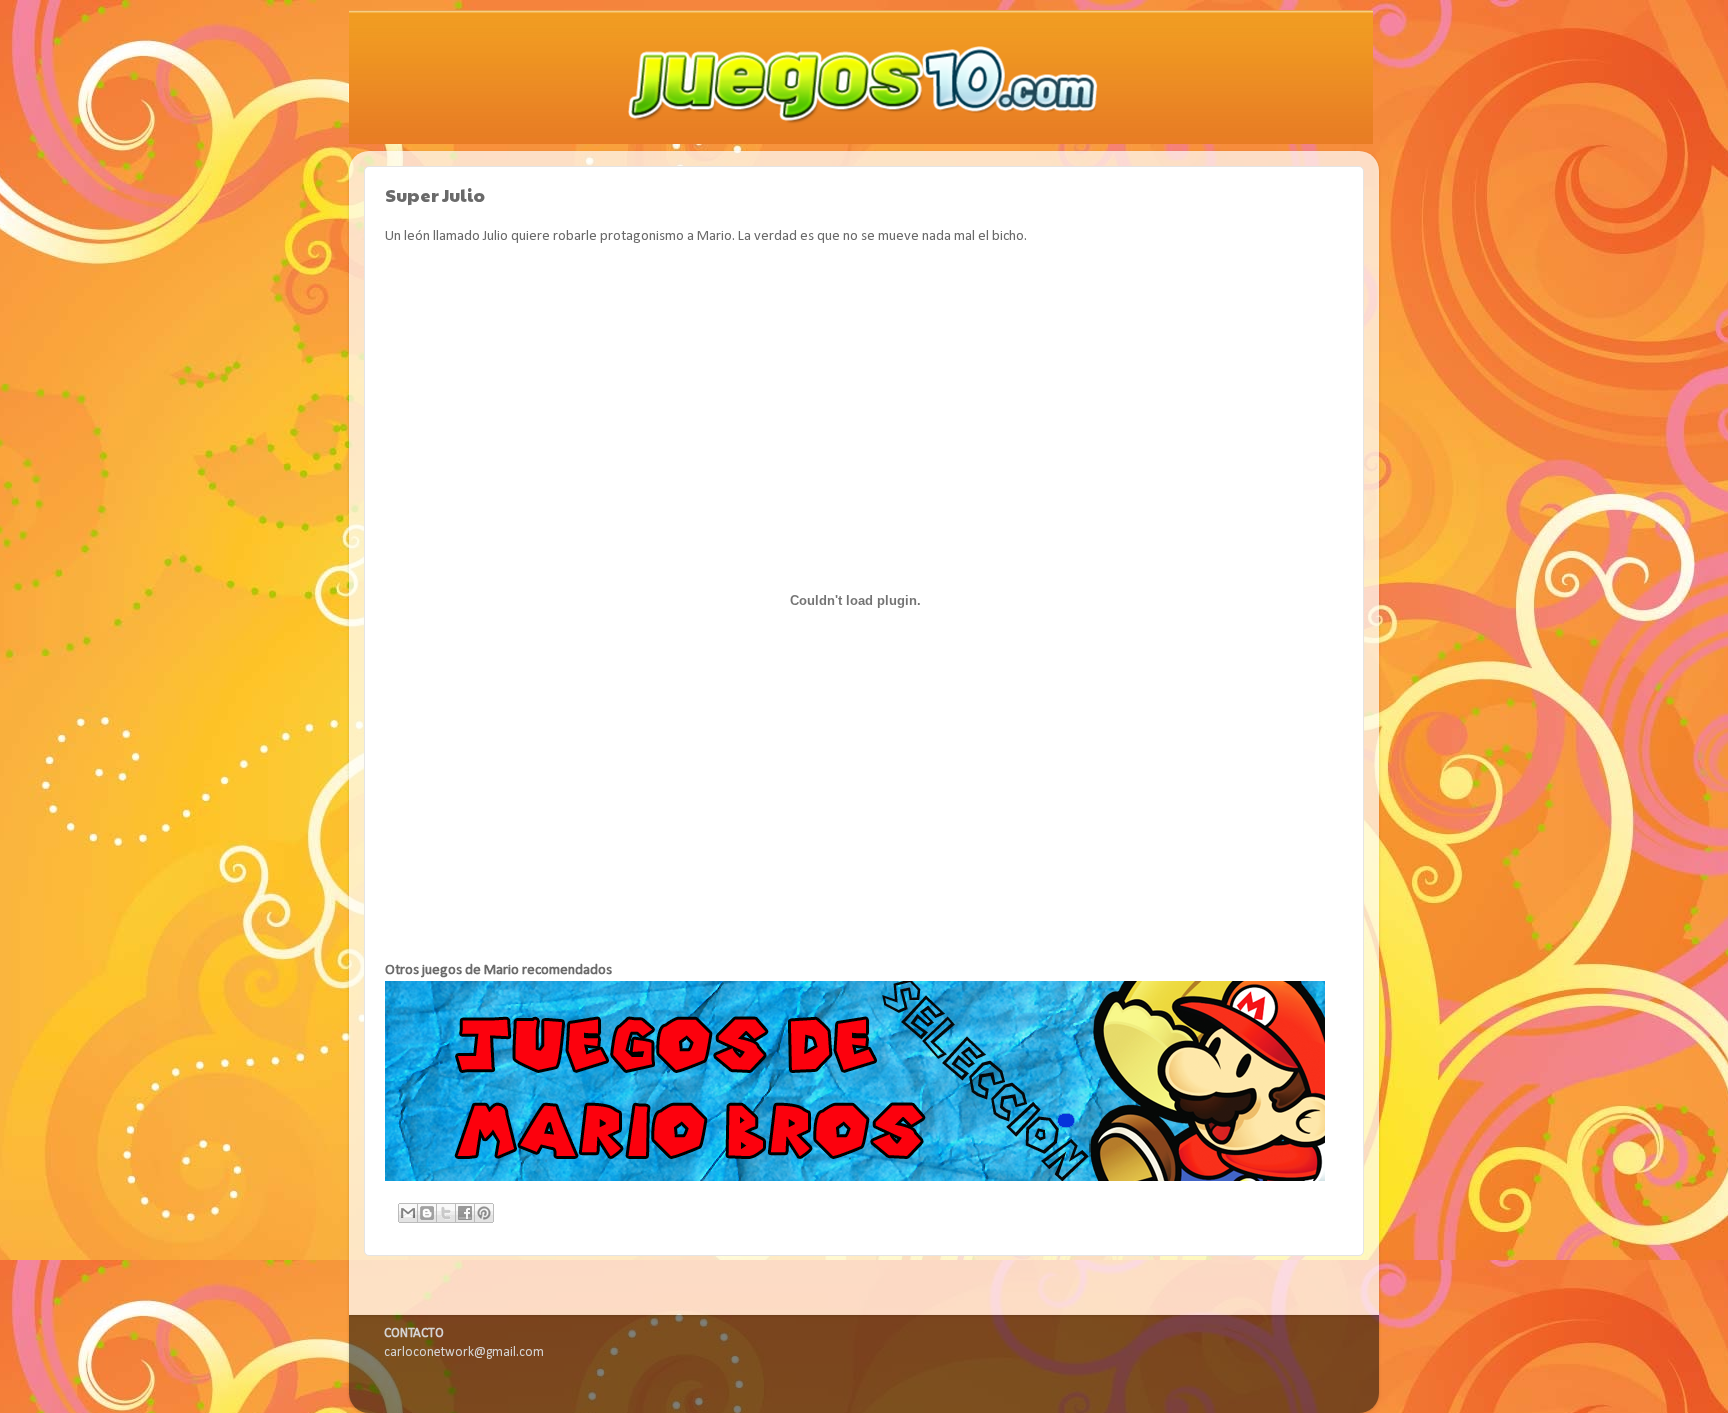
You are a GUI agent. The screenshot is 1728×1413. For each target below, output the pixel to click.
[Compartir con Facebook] (465, 1213)
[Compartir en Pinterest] (484, 1213)
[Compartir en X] (446, 1213)
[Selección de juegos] (855, 1177)
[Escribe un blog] (427, 1213)
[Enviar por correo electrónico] (408, 1213)
